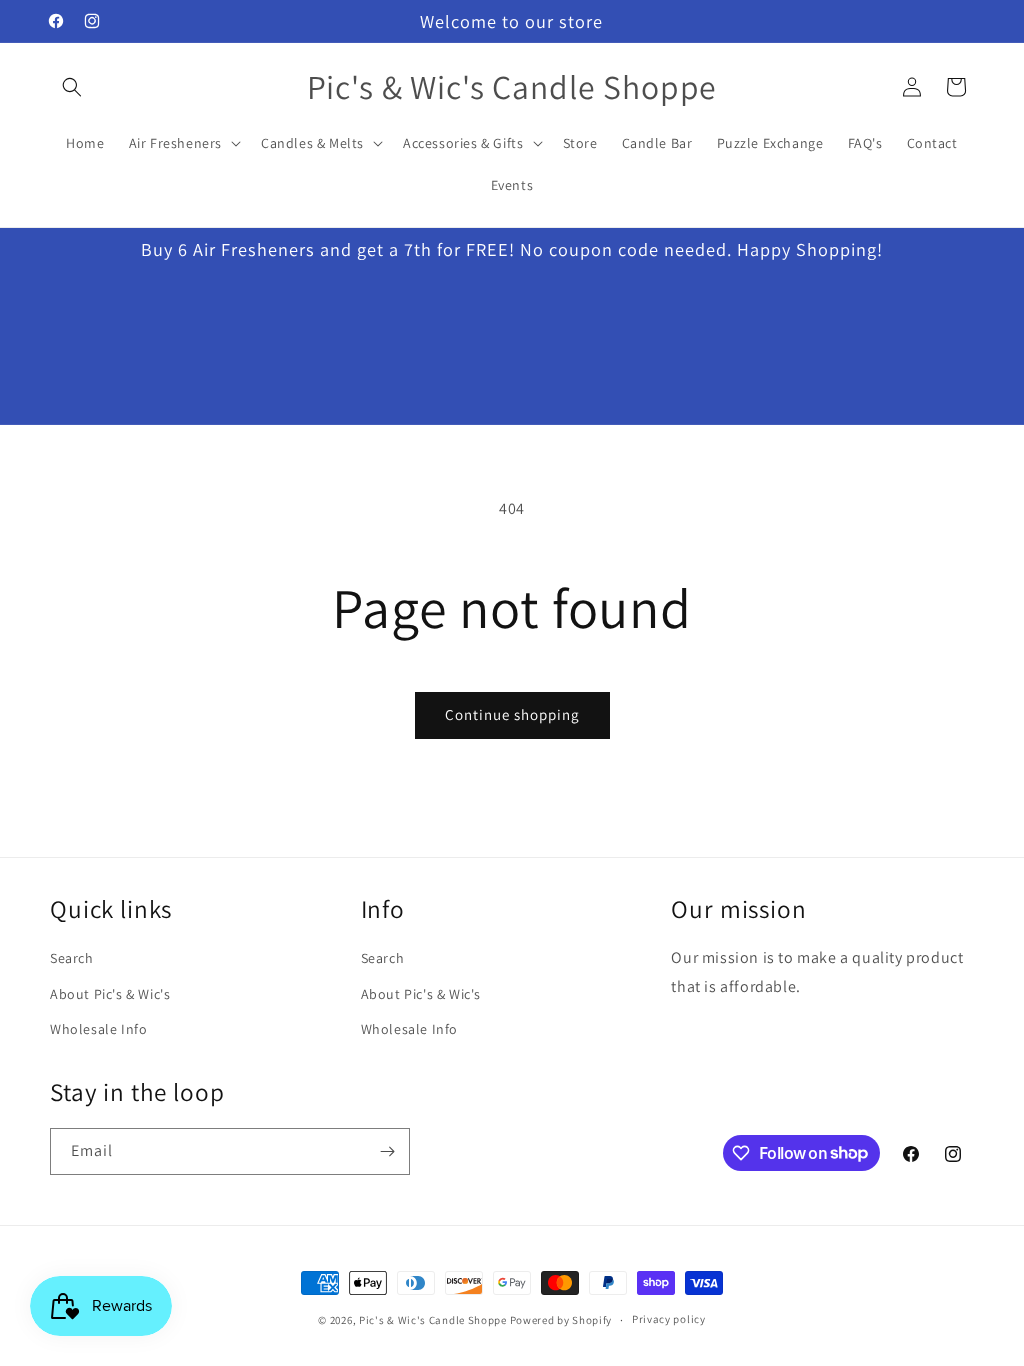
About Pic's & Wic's (110, 994)
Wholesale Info (98, 1029)
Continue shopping (512, 714)
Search (72, 958)
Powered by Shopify (561, 1320)
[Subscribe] (387, 1151)
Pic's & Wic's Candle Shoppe (433, 1320)
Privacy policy (669, 1319)
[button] (72, 87)
